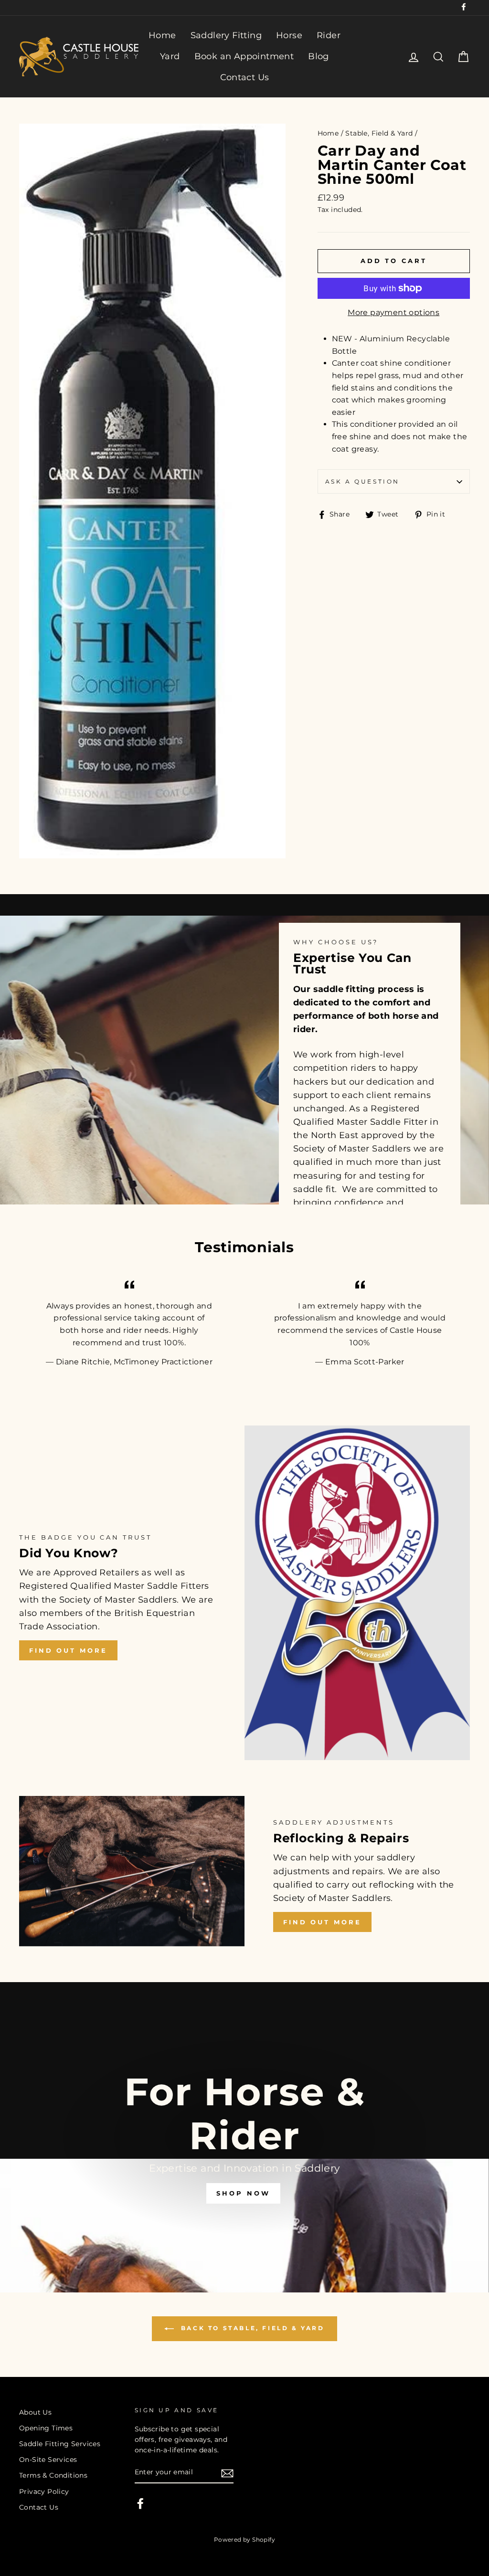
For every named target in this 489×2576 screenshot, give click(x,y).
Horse (289, 35)
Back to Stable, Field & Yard (251, 2328)
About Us (35, 2412)
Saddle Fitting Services (60, 2444)
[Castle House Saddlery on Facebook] (140, 2503)
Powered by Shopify (244, 2539)
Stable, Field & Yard (379, 133)
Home (162, 35)
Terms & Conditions (53, 2475)
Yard (170, 56)
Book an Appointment (244, 56)
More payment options (393, 312)
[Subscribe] (227, 2473)
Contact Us (245, 77)
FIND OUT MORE (68, 1650)
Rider (329, 35)
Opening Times (46, 2428)
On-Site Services (48, 2460)
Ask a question (362, 481)
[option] (244, 2137)
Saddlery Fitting (226, 35)
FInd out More (322, 1922)
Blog (319, 56)
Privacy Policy (44, 2492)
